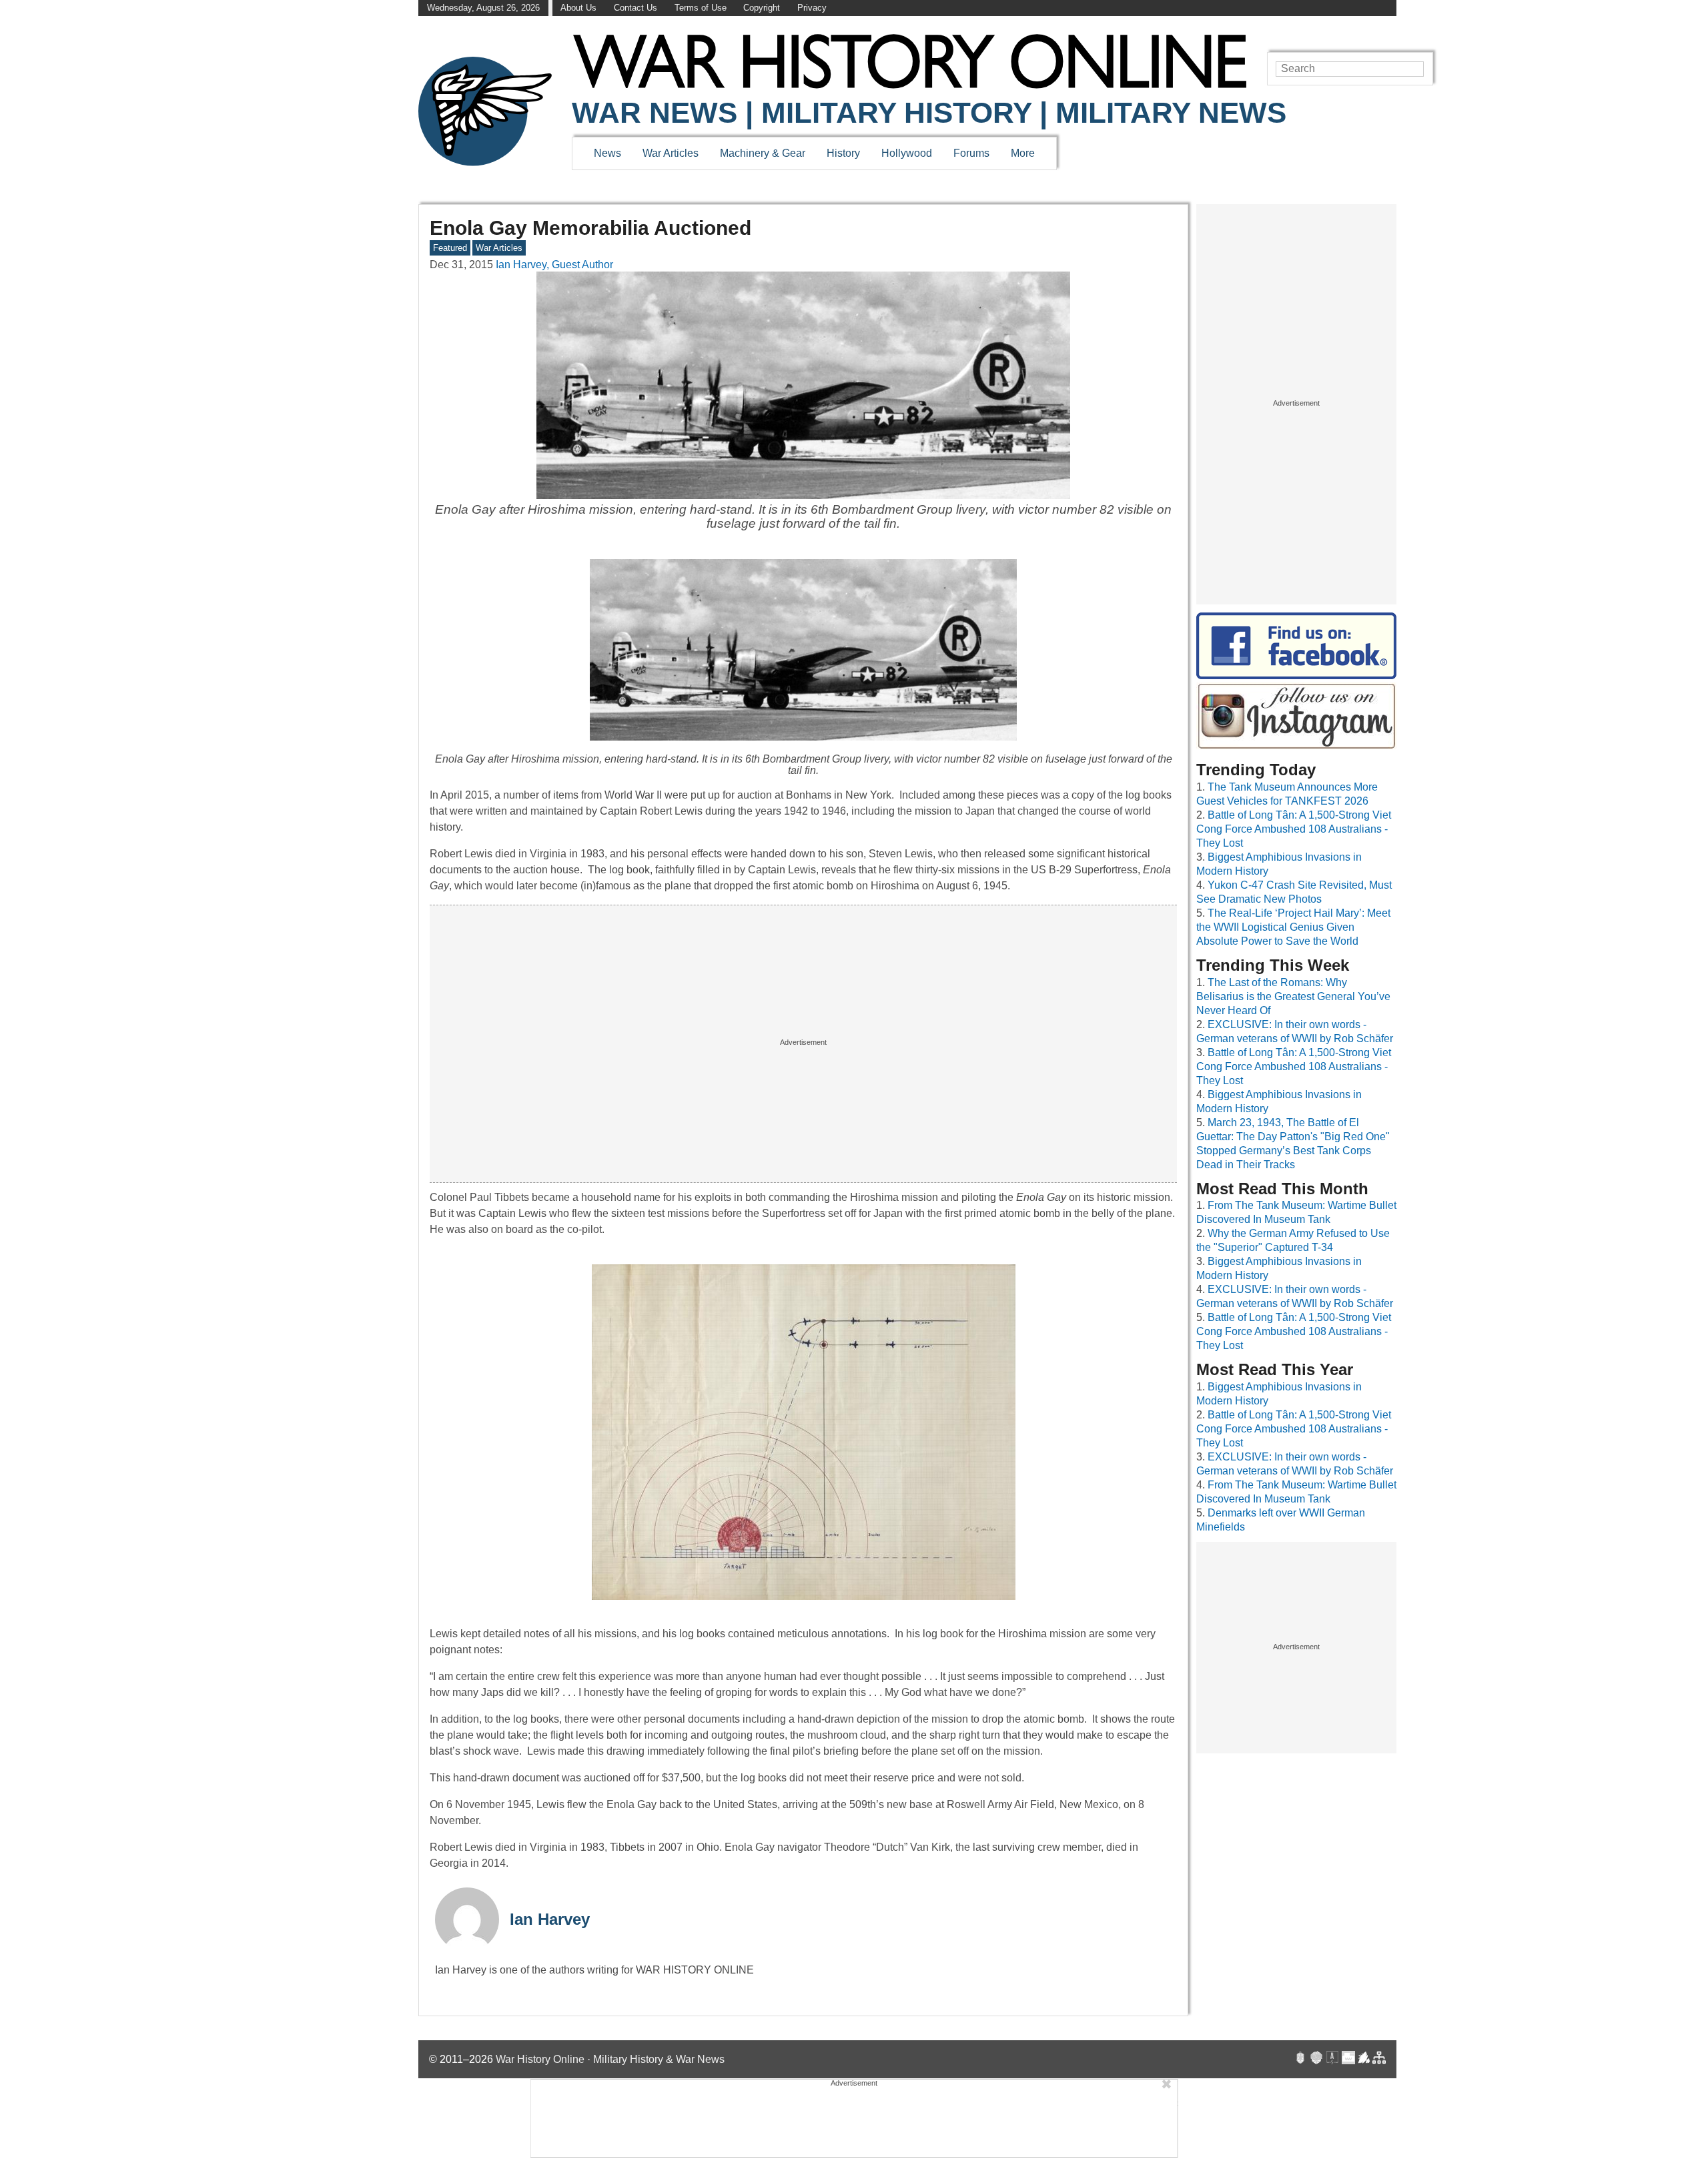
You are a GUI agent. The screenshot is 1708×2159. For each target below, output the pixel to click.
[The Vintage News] (1300, 2059)
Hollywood (907, 153)
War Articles (671, 153)
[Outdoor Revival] (1316, 2059)
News (607, 153)
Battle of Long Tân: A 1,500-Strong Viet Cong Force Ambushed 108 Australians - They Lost (1294, 829)
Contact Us (635, 8)
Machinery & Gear (763, 153)
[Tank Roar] (1348, 2059)
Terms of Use (701, 8)
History (843, 153)
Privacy (812, 8)
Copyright (762, 8)
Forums (971, 153)
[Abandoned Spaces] (1332, 2059)
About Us (578, 8)
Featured (450, 248)
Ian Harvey (550, 1919)
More (1023, 153)
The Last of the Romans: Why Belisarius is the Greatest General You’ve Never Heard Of (1293, 996)
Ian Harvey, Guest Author (554, 265)
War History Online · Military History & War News (610, 2059)
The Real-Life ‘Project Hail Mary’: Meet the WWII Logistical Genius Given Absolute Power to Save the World (1293, 927)
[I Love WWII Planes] (1364, 2059)
